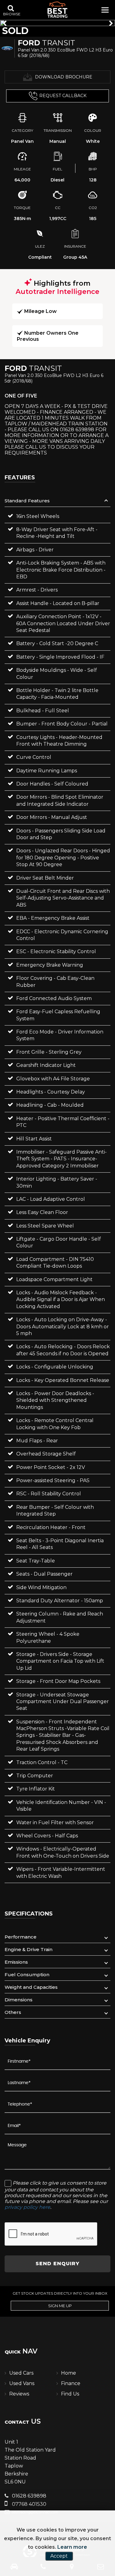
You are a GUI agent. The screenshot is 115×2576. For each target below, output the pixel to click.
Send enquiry (57, 2264)
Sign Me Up (60, 2306)
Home (69, 2373)
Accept (59, 2556)
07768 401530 (29, 2504)
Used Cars (21, 2373)
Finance (71, 2383)
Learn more (72, 2547)
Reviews (19, 2394)
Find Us (70, 2394)
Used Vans (22, 2383)
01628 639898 (29, 2496)
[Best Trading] (58, 10)
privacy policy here (27, 2207)
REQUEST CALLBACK (63, 96)
